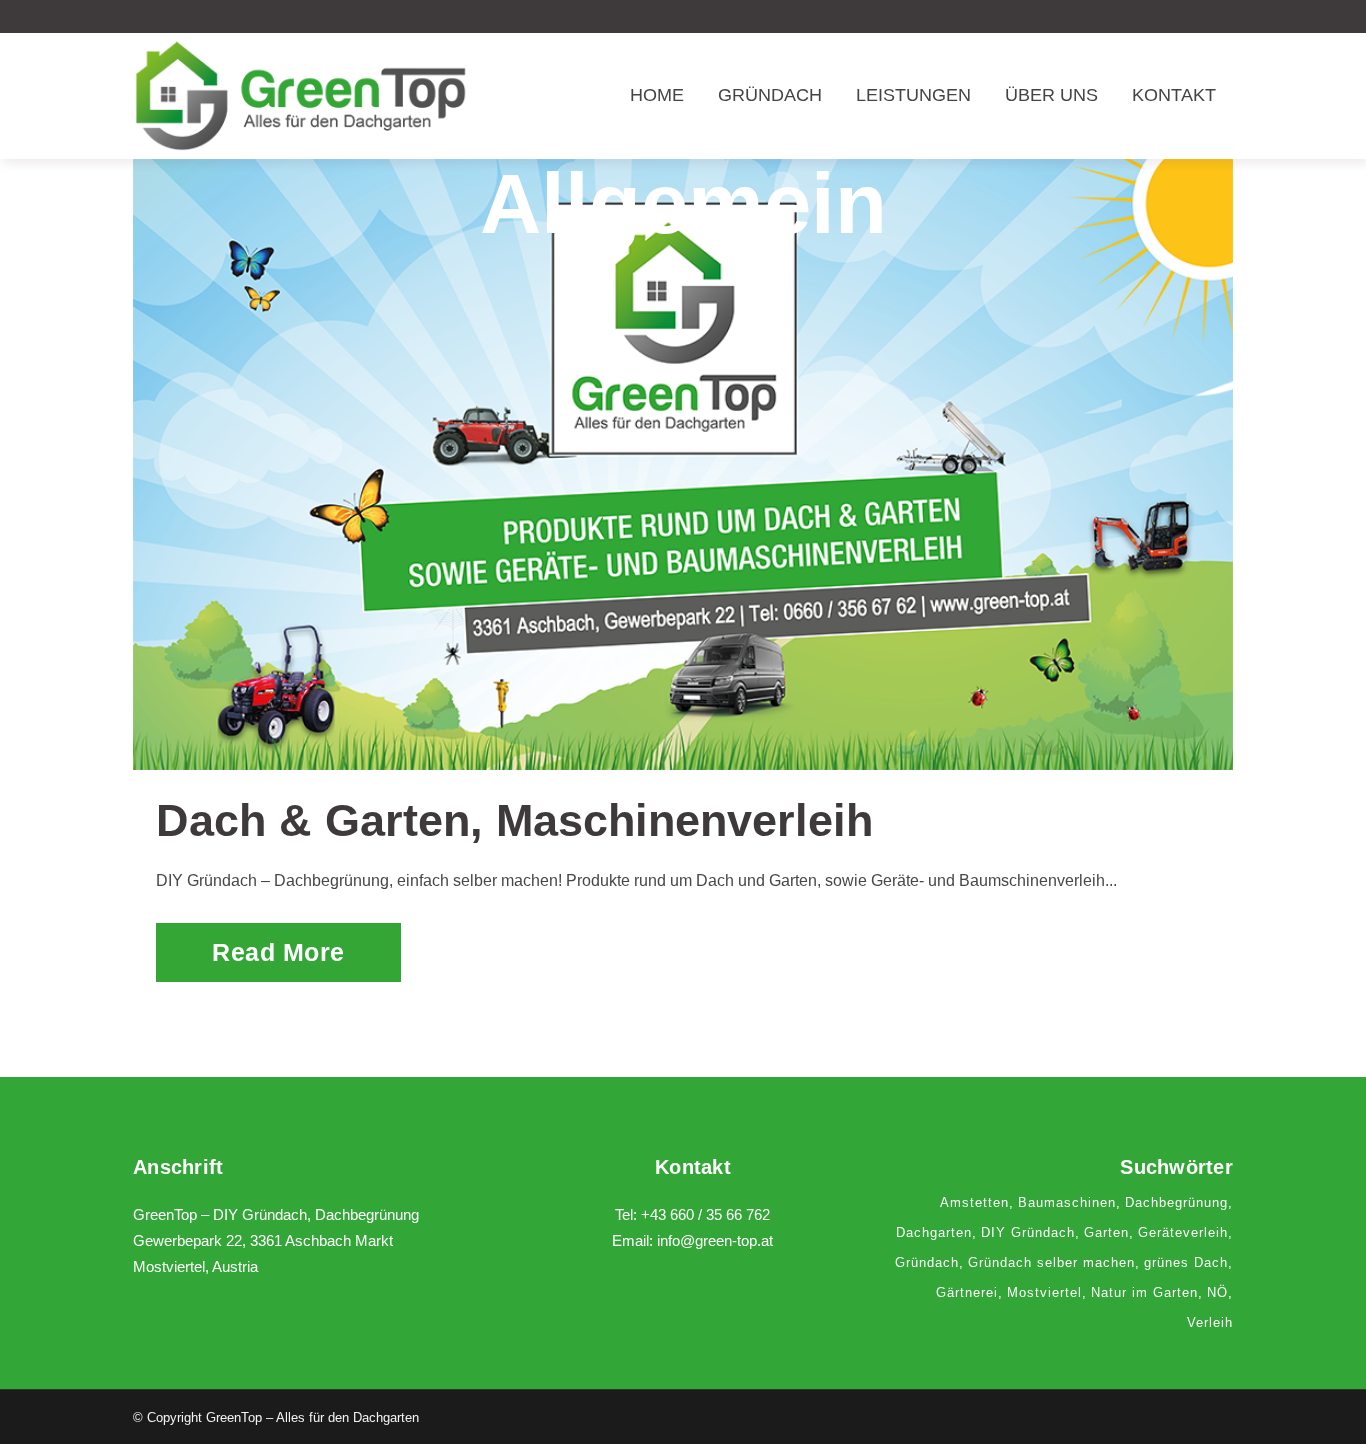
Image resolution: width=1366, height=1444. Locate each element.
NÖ (1217, 1292)
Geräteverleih (1183, 1232)
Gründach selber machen (1051, 1262)
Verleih (1210, 1322)
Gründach (927, 1262)
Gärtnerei (967, 1292)
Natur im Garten (1144, 1292)
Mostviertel (1044, 1292)
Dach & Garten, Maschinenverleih (514, 820)
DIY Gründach (1028, 1232)
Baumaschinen (1067, 1202)
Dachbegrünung (1176, 1202)
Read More (278, 952)
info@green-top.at (715, 1240)
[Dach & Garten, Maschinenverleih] (683, 464)
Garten (1106, 1232)
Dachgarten (934, 1232)
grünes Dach (1186, 1262)
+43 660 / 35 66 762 (705, 1214)
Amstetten (974, 1202)
